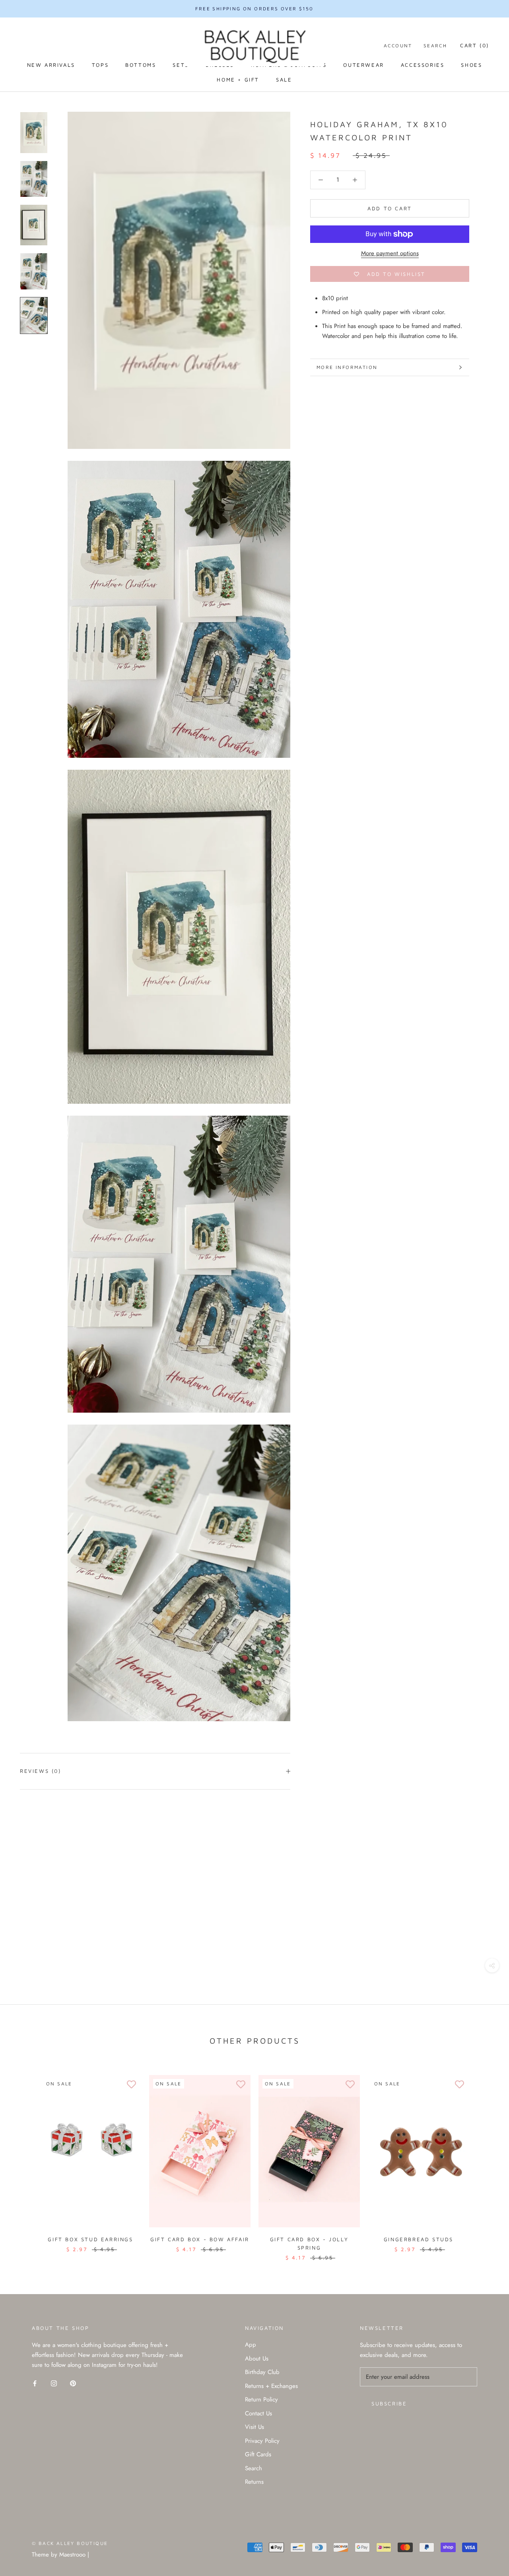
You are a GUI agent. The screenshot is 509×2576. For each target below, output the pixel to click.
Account (398, 46)
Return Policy (261, 2399)
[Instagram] (54, 2383)
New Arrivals (51, 65)
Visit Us (254, 2427)
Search (435, 46)
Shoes (471, 65)
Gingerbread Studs (419, 2239)
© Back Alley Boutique (70, 2543)
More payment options (390, 253)
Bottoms (141, 65)
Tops (100, 65)
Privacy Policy (262, 2441)
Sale (284, 80)
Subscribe (389, 2403)
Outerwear (363, 65)
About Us (257, 2359)
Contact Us (258, 2413)
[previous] (25, 2160)
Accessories (423, 65)
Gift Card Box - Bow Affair (200, 2239)
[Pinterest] (73, 2383)
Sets (181, 65)
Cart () (475, 45)
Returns (254, 2482)
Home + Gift (238, 80)
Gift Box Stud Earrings (90, 2239)
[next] (484, 2160)
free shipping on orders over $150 (254, 9)
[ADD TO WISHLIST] (131, 2085)
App (251, 2345)
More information (347, 367)
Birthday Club (262, 2372)
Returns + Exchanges (271, 2386)
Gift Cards (258, 2454)
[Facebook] (35, 2383)
